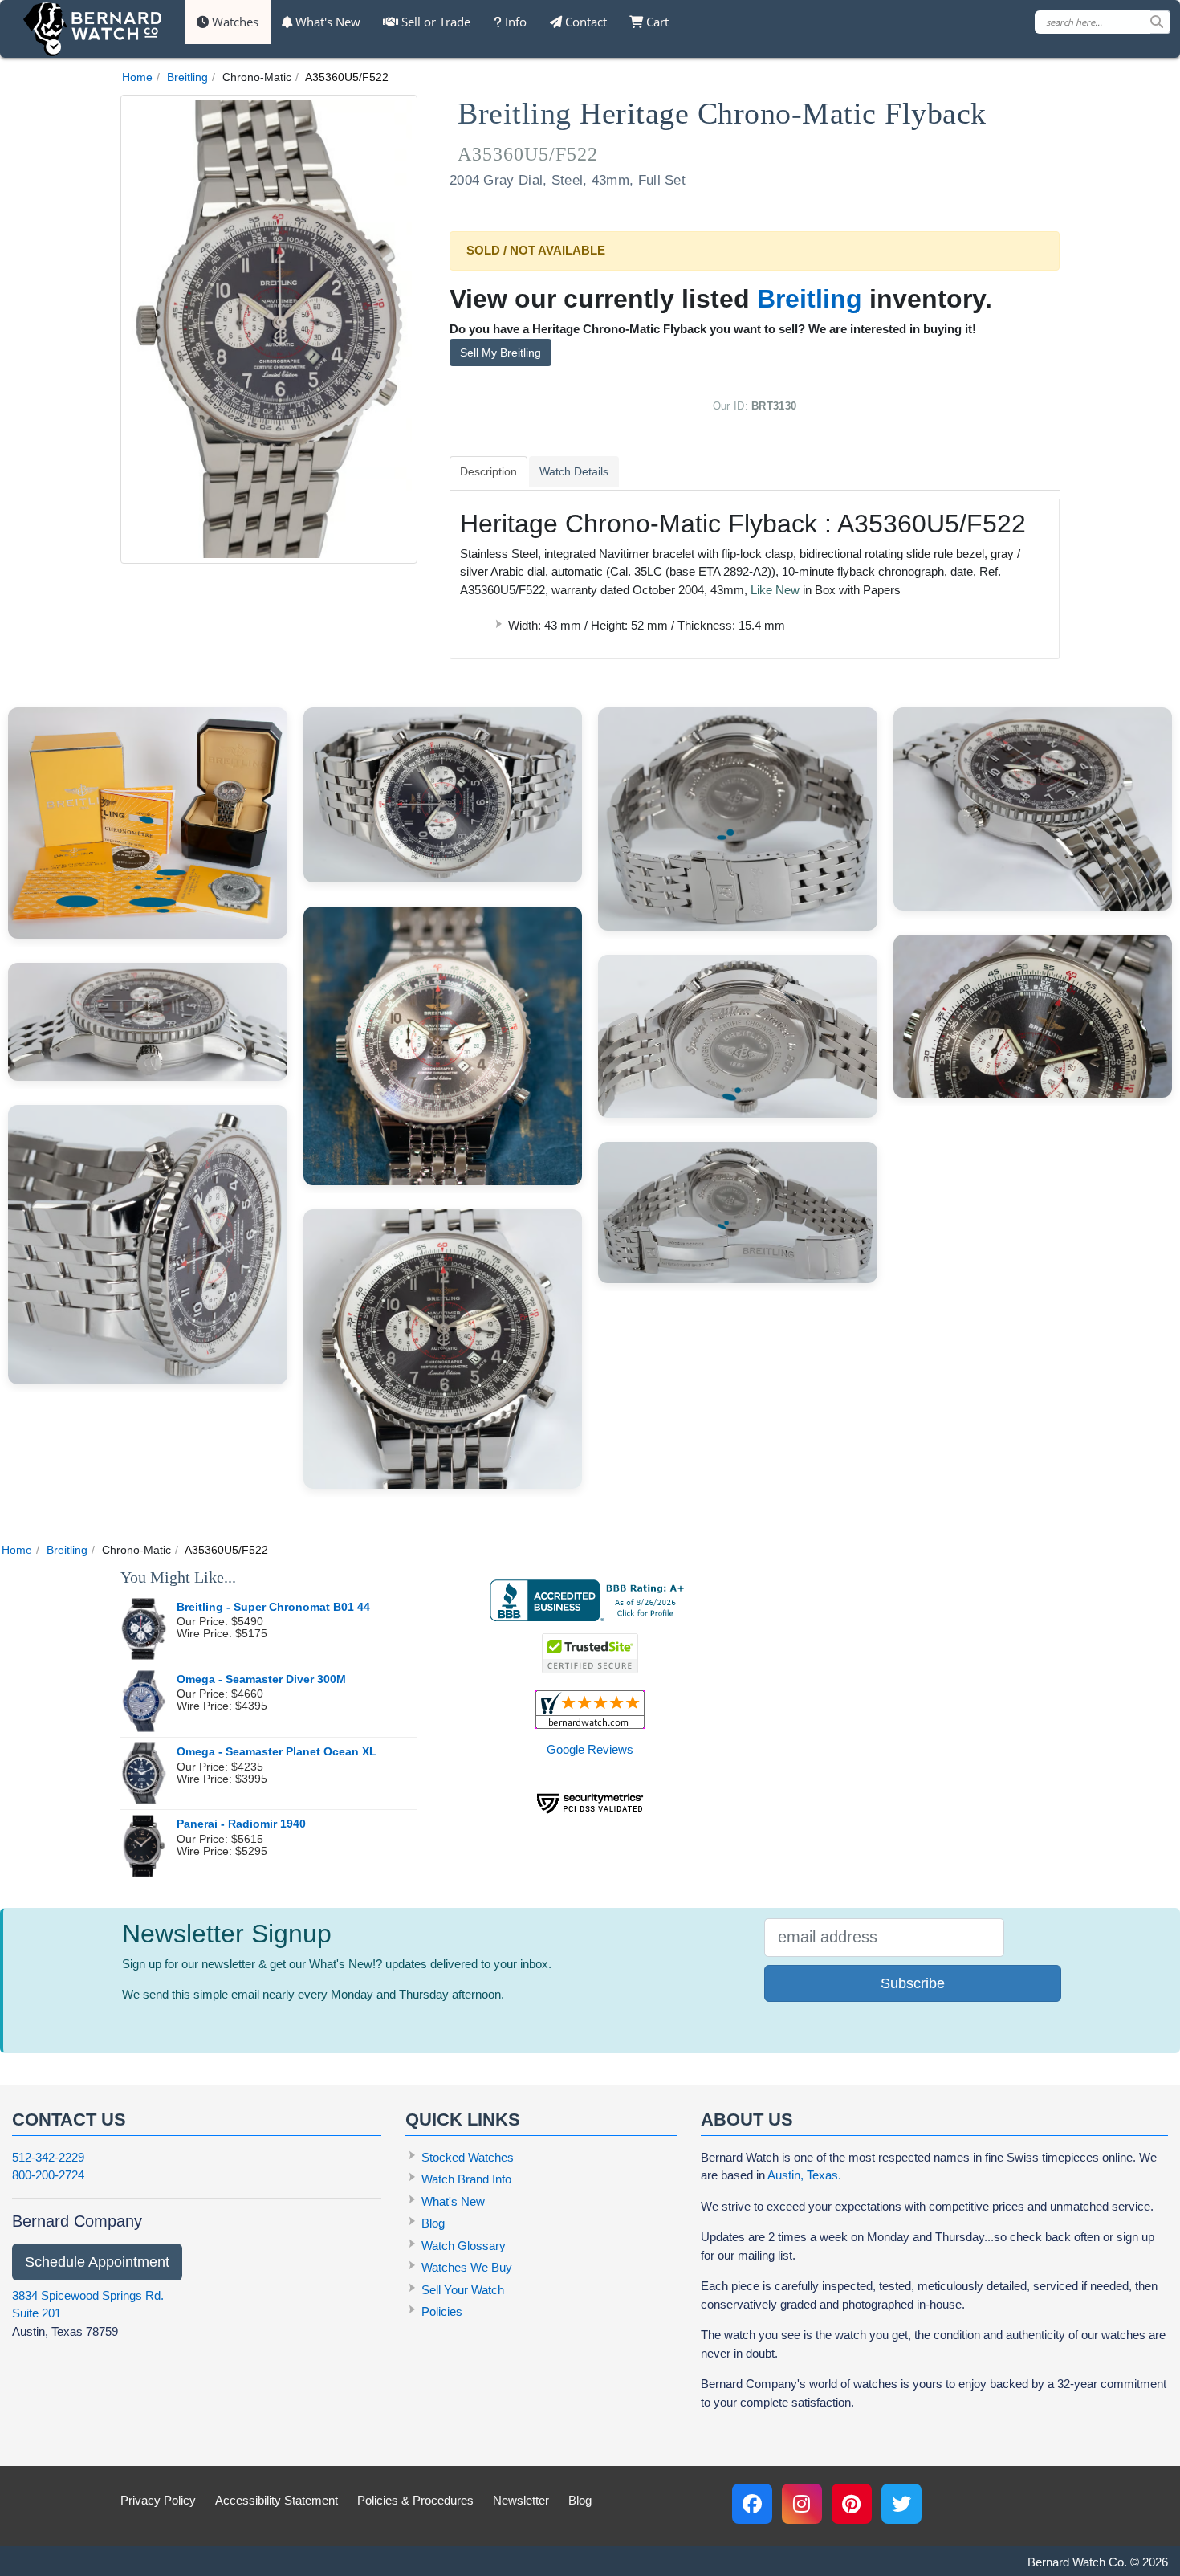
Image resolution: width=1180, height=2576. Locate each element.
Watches (234, 22)
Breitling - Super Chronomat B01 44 (273, 1607)
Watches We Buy (467, 2267)
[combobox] (1103, 22)
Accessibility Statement (277, 2500)
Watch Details (574, 471)
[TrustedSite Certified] (590, 1653)
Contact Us (69, 2119)
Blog (433, 2223)
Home (137, 77)
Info (514, 22)
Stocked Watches (468, 2157)
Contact (584, 22)
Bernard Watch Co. (1077, 2562)
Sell (434, 22)
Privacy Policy (158, 2500)
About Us (747, 2119)
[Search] (1160, 22)
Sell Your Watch (463, 2290)
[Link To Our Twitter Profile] (901, 2504)
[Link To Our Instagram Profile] (802, 2504)
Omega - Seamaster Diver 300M (261, 1679)
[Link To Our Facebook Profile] (752, 2504)
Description (488, 471)
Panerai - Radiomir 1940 (241, 1824)
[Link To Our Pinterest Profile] (852, 2504)
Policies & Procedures (415, 2500)
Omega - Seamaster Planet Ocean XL (277, 1752)
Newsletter (521, 2500)
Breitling (187, 77)
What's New (326, 22)
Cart (656, 22)
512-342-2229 (48, 2157)
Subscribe (913, 1983)
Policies (442, 2311)
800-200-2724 (48, 2175)
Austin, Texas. (804, 2175)
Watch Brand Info (466, 2179)
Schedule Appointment (97, 2262)
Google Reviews (590, 1749)
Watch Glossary (464, 2246)
